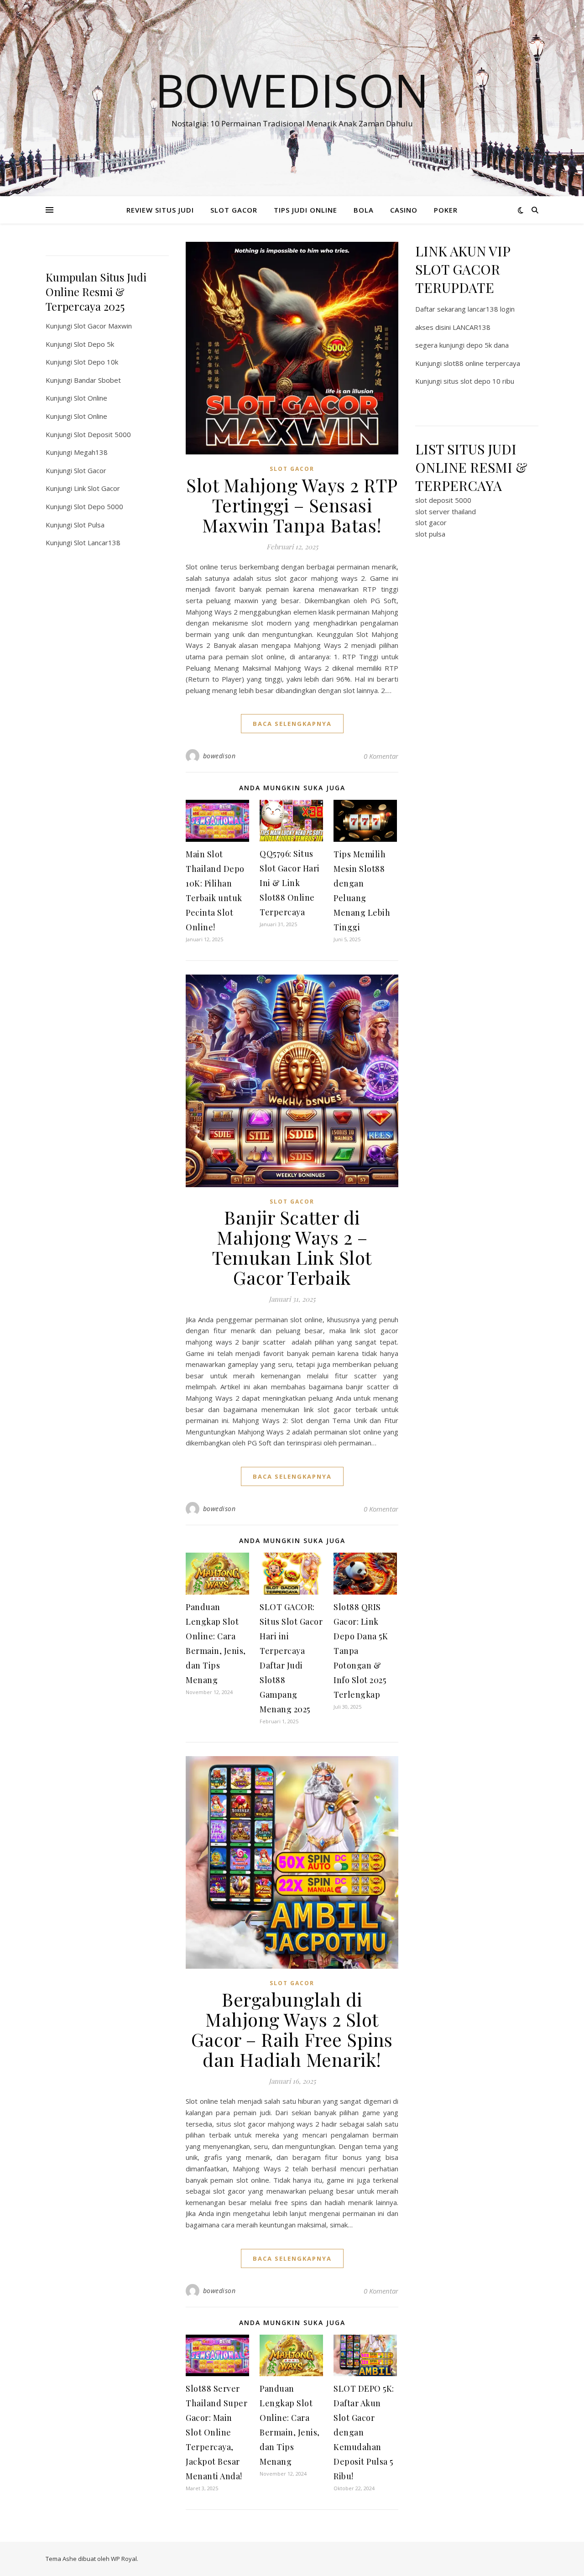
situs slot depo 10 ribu (479, 381)
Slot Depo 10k (96, 362)
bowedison (219, 756)
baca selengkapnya (292, 724)
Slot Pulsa (89, 525)
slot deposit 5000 (443, 500)
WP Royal (124, 2559)
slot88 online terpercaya (482, 363)
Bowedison (292, 90)
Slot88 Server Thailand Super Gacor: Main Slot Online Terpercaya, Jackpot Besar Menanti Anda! (216, 2432)
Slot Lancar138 (97, 542)
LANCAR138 (472, 327)
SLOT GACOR (234, 210)
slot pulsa (430, 534)
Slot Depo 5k (94, 344)
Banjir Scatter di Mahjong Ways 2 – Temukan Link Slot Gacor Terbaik (292, 1247)
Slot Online (91, 398)
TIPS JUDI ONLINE (305, 210)
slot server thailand (446, 511)
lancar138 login (491, 309)
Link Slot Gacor (97, 488)
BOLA (364, 210)
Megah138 (91, 452)
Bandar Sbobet (97, 380)
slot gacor (431, 522)
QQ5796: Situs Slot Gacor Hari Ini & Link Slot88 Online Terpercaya (290, 883)
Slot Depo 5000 (99, 506)
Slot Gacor (90, 470)
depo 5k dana (488, 345)
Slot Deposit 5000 (102, 434)
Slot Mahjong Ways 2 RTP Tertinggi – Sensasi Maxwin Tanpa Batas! (292, 505)
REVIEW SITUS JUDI (160, 210)
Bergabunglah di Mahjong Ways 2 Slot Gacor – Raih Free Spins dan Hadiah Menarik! (292, 2029)
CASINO (404, 210)
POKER (446, 210)
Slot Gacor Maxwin (103, 326)
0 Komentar (381, 756)
